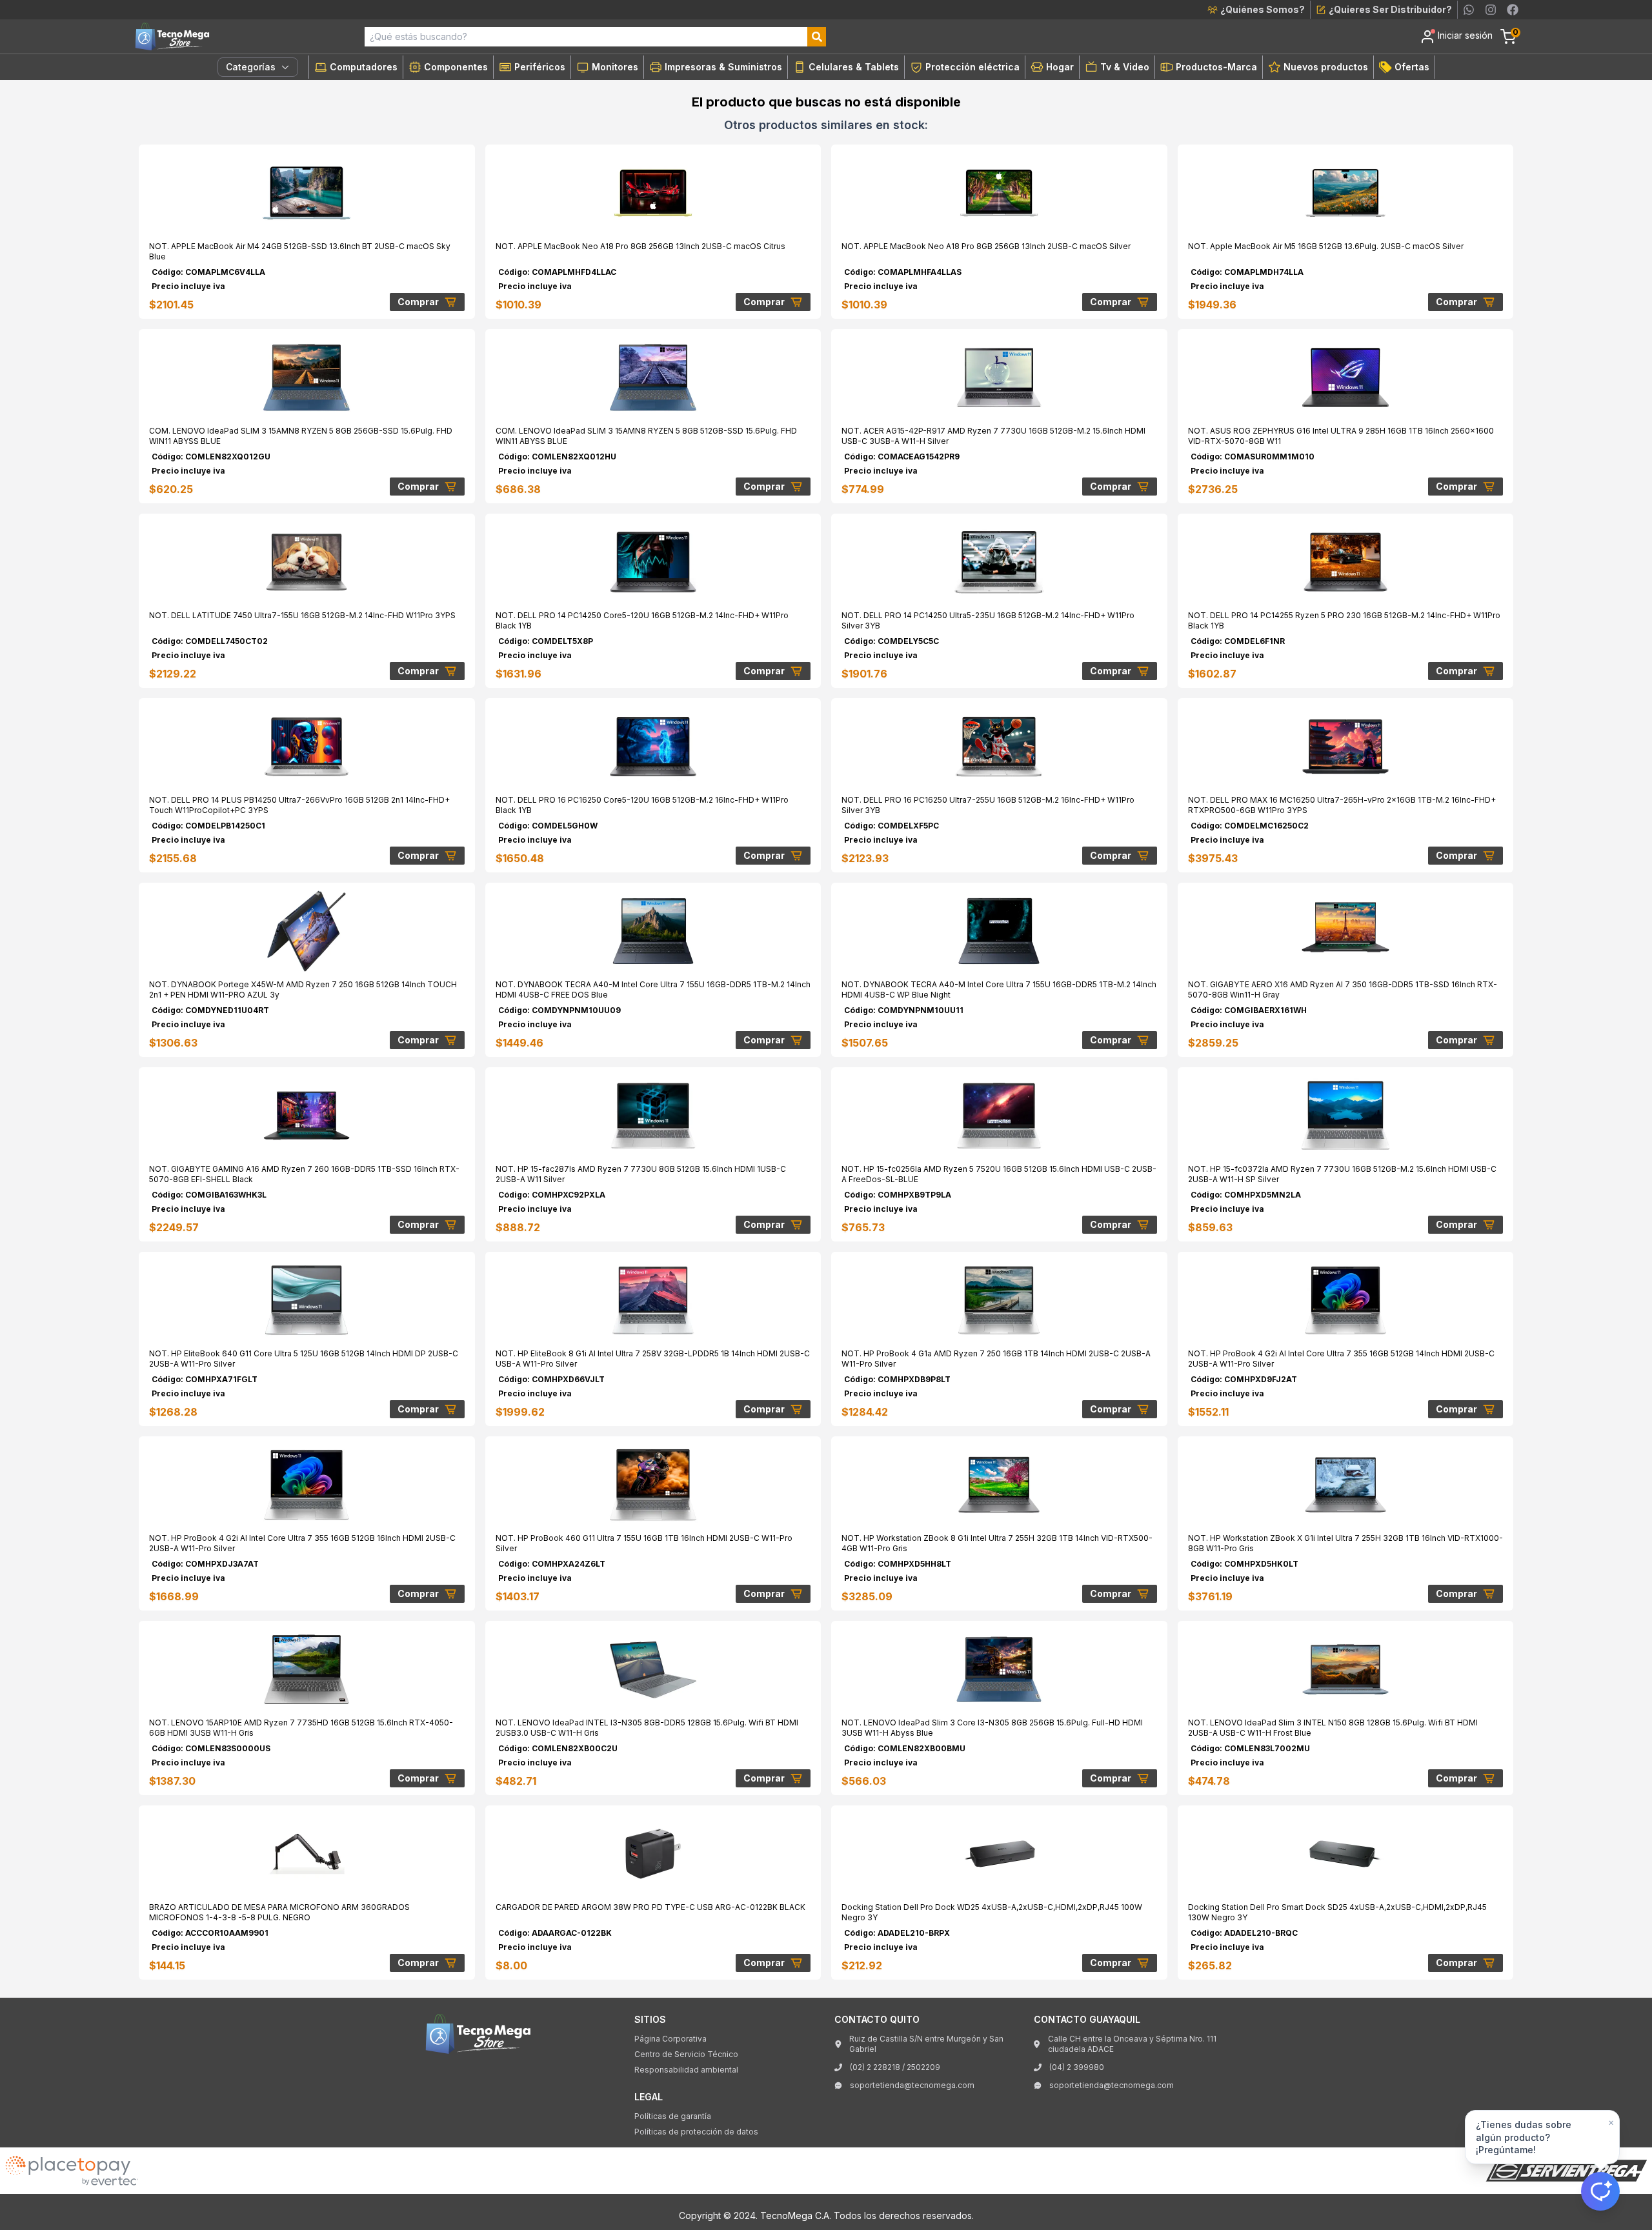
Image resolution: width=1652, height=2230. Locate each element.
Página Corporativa (670, 2039)
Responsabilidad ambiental (686, 2070)
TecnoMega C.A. (796, 2215)
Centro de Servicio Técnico (686, 2054)
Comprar (418, 302)
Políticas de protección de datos (696, 2132)
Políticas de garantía (673, 2116)
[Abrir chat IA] (1600, 2191)
